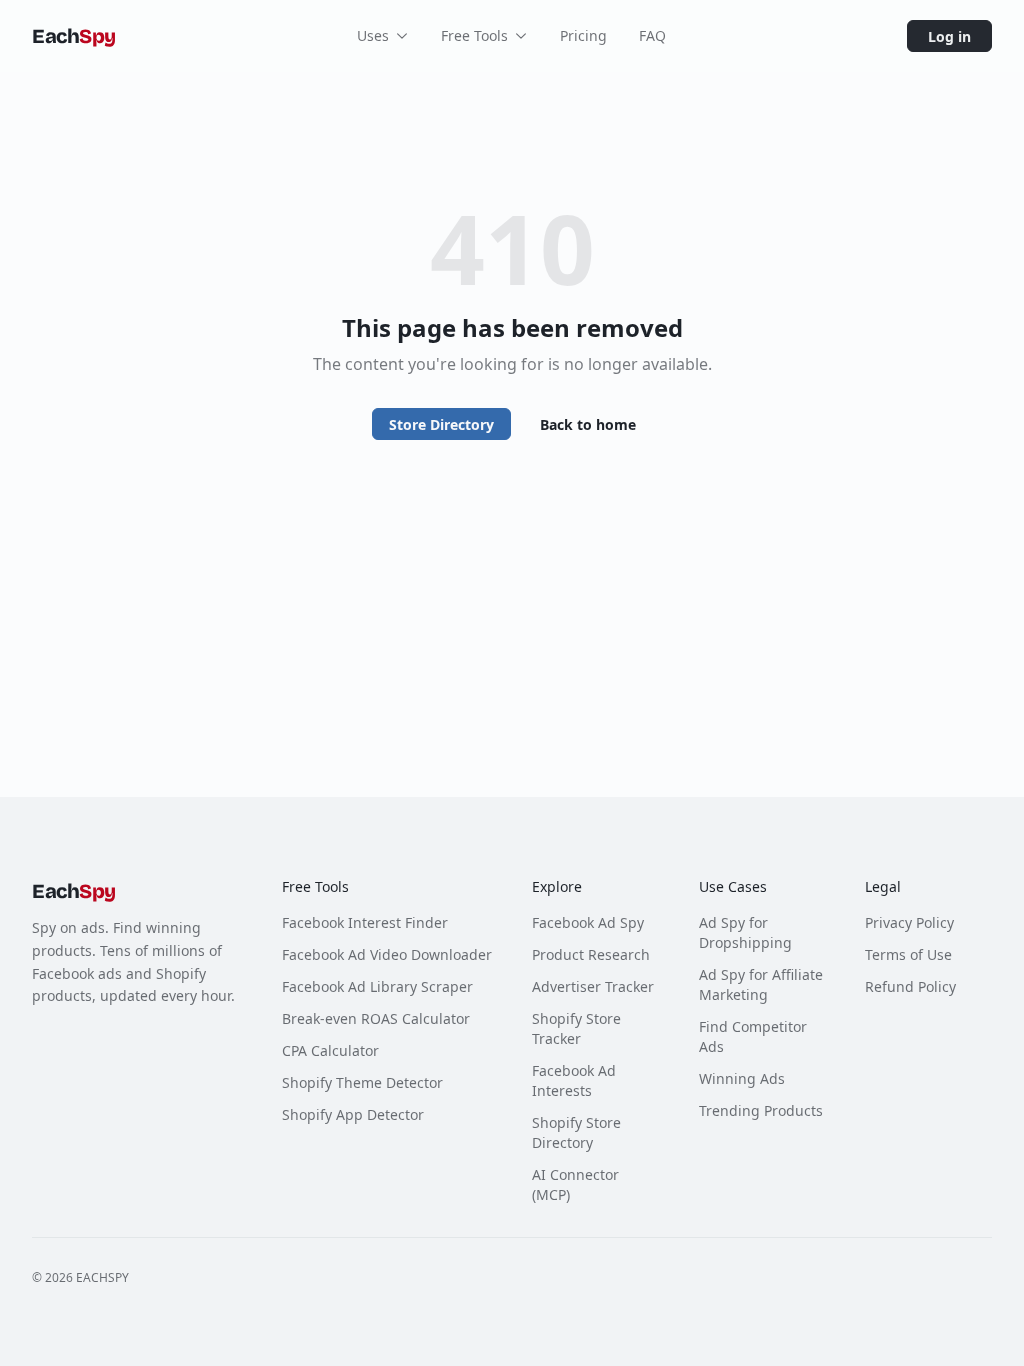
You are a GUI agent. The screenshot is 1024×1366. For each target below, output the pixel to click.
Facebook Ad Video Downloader (387, 954)
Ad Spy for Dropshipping (745, 932)
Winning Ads (742, 1078)
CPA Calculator (330, 1050)
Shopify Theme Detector (362, 1082)
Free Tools (474, 35)
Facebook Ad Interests (574, 1080)
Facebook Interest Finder (365, 922)
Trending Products (761, 1110)
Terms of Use (908, 954)
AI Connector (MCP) (575, 1184)
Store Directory (441, 424)
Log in (949, 36)
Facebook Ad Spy (588, 922)
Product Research (591, 954)
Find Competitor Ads (753, 1036)
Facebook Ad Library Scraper (377, 986)
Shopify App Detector (353, 1114)
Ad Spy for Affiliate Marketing (761, 984)
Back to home (588, 424)
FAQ (652, 35)
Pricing (583, 35)
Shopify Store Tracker (576, 1028)
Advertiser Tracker (593, 986)
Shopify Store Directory (576, 1132)
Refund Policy (910, 986)
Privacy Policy (909, 922)
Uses (373, 35)
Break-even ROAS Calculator (376, 1018)
